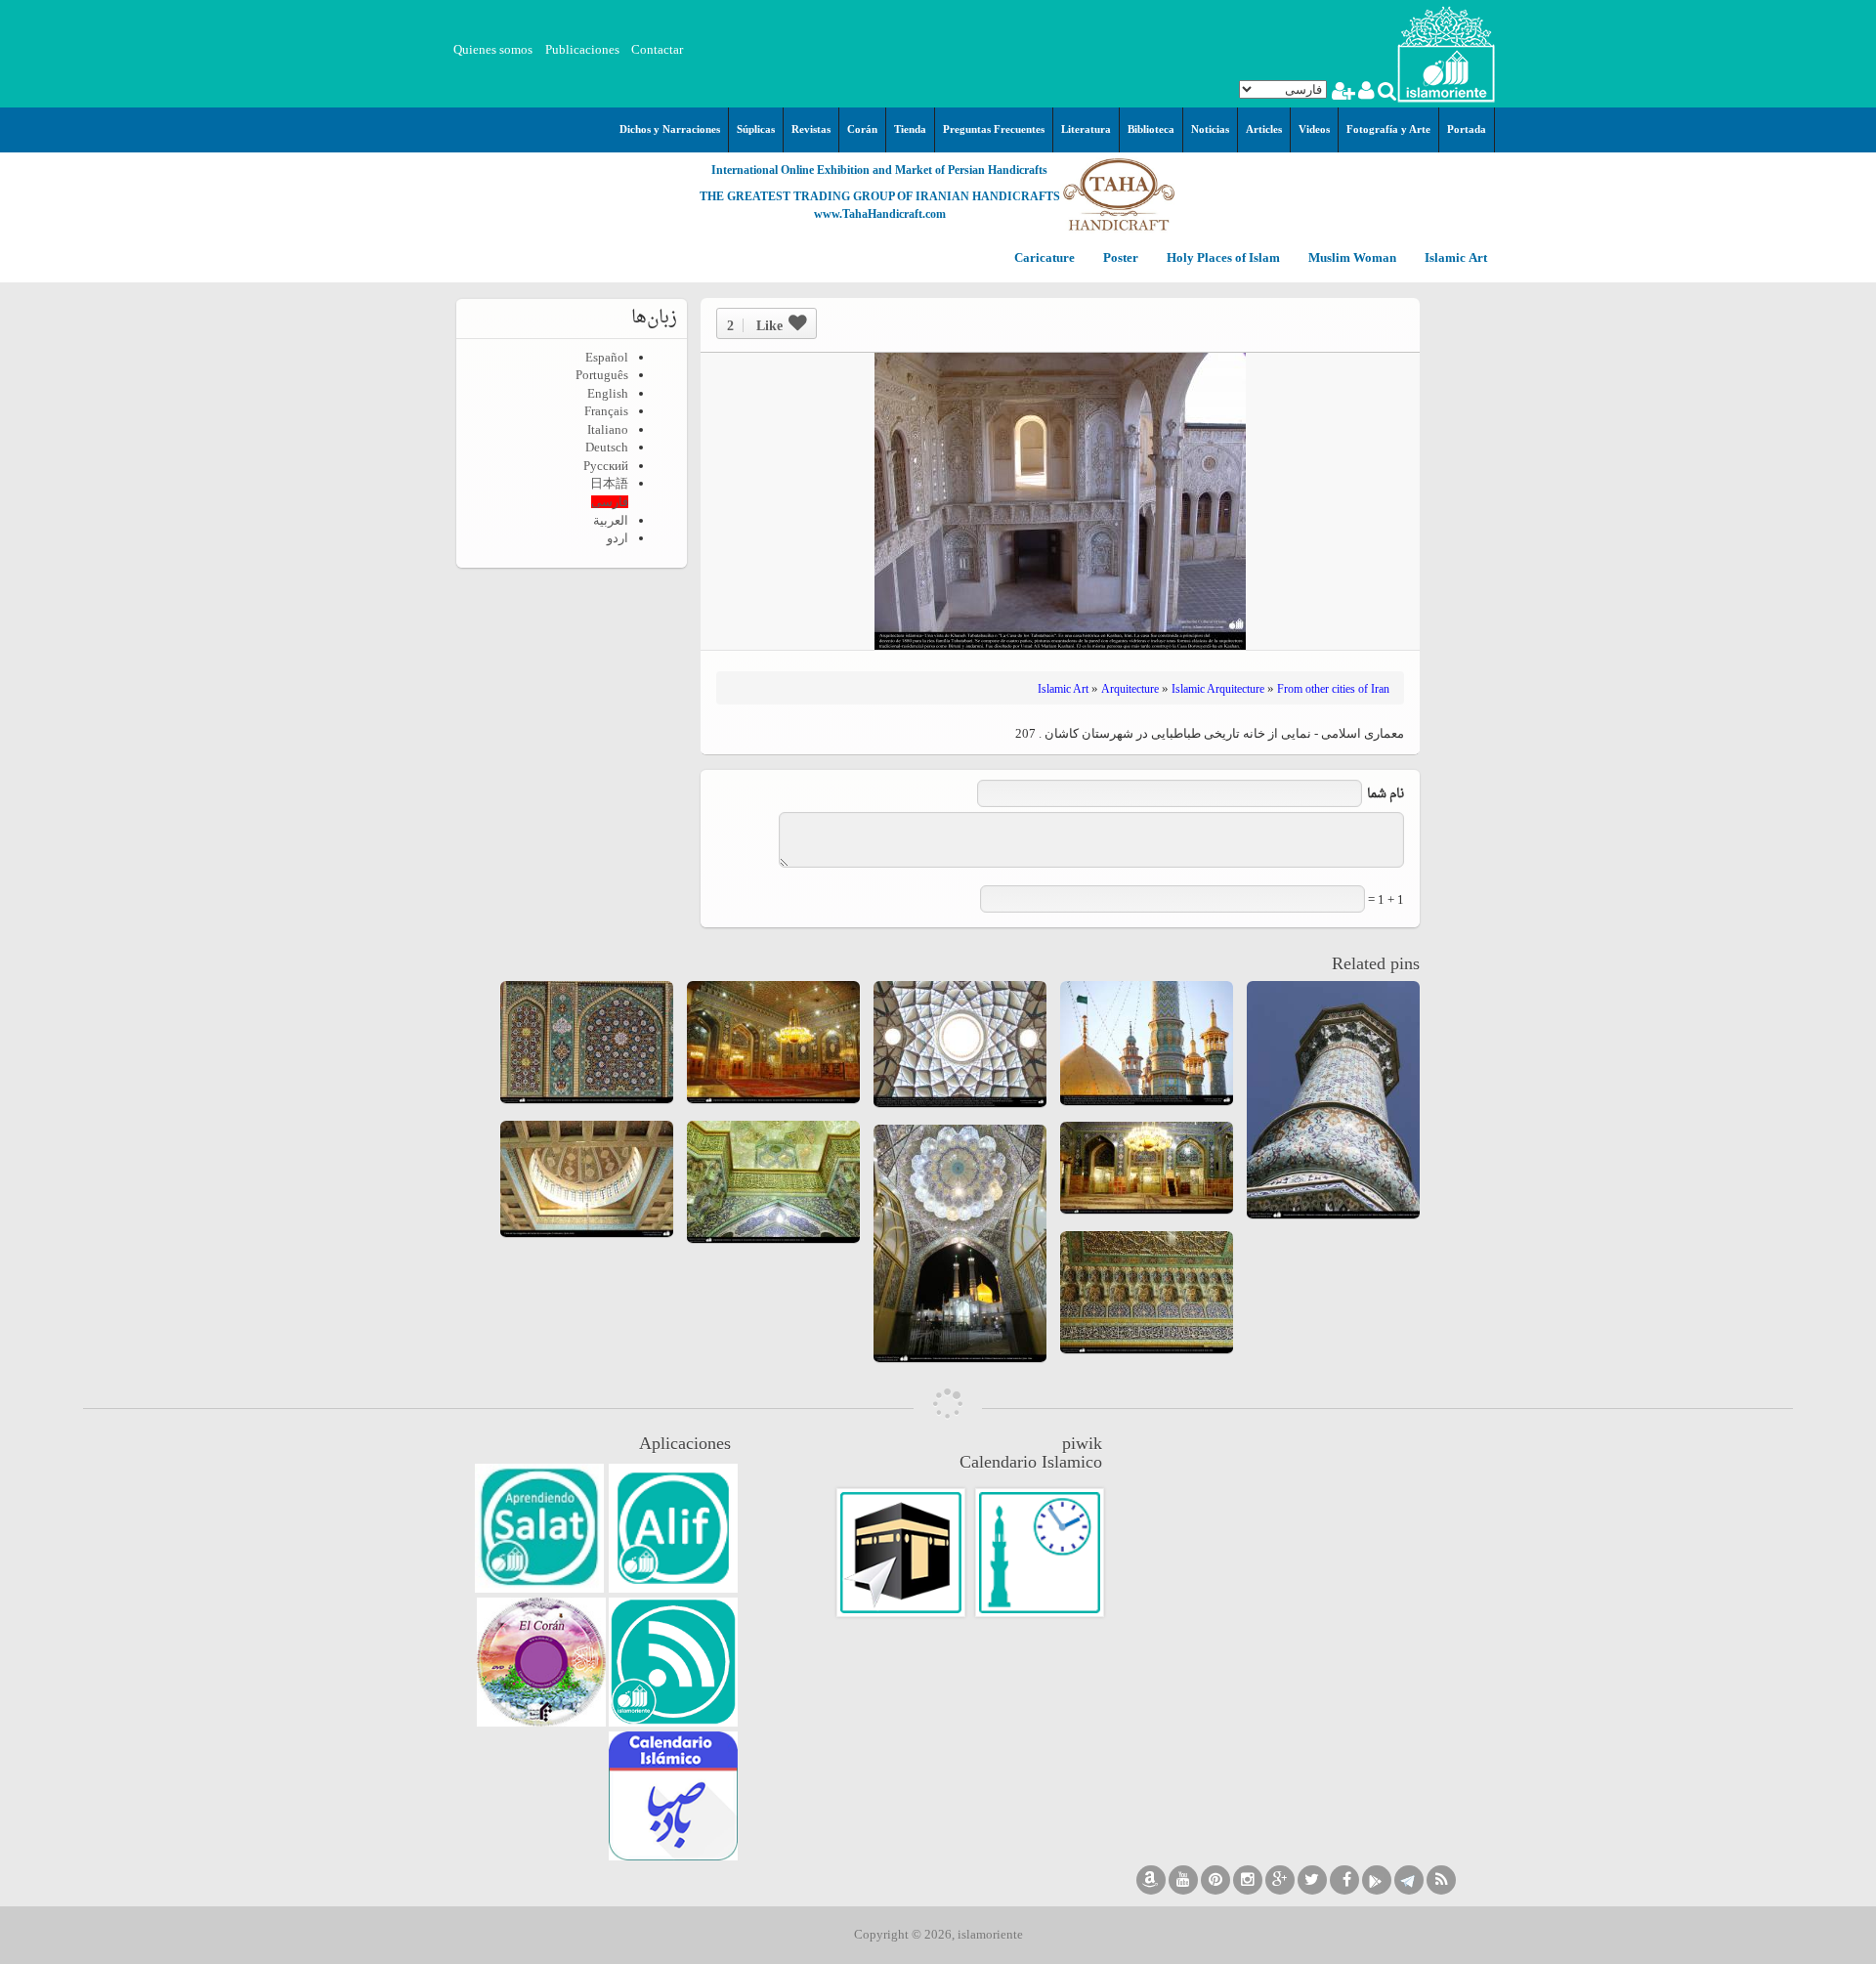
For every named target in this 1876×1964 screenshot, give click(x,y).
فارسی (610, 502)
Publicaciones (582, 49)
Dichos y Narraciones (670, 129)
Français (606, 411)
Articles (1264, 129)
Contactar (657, 49)
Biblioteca (1151, 129)
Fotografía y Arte (1388, 129)
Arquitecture (1130, 689)
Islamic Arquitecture (1218, 689)
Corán (862, 129)
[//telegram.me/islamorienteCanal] (1409, 1880)
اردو (618, 538)
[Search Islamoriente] (1386, 93)
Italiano (608, 429)
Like (755, 325)
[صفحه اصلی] (1446, 52)
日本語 (609, 483)
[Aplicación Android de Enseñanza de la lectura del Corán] (673, 1528)
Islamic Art (1454, 258)
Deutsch (607, 447)
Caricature (1045, 258)
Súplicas (756, 129)
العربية (611, 520)
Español (607, 357)
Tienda (910, 129)
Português (602, 375)
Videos (1314, 129)
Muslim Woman (1351, 258)
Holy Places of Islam (1222, 258)
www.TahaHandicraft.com (880, 214)
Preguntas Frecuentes (994, 129)
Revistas (811, 129)
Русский (606, 466)
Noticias (1210, 129)
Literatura (1086, 129)
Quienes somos (493, 49)
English (608, 393)
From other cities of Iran (1333, 689)
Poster (1119, 258)
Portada (1467, 129)
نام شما (1386, 794)
